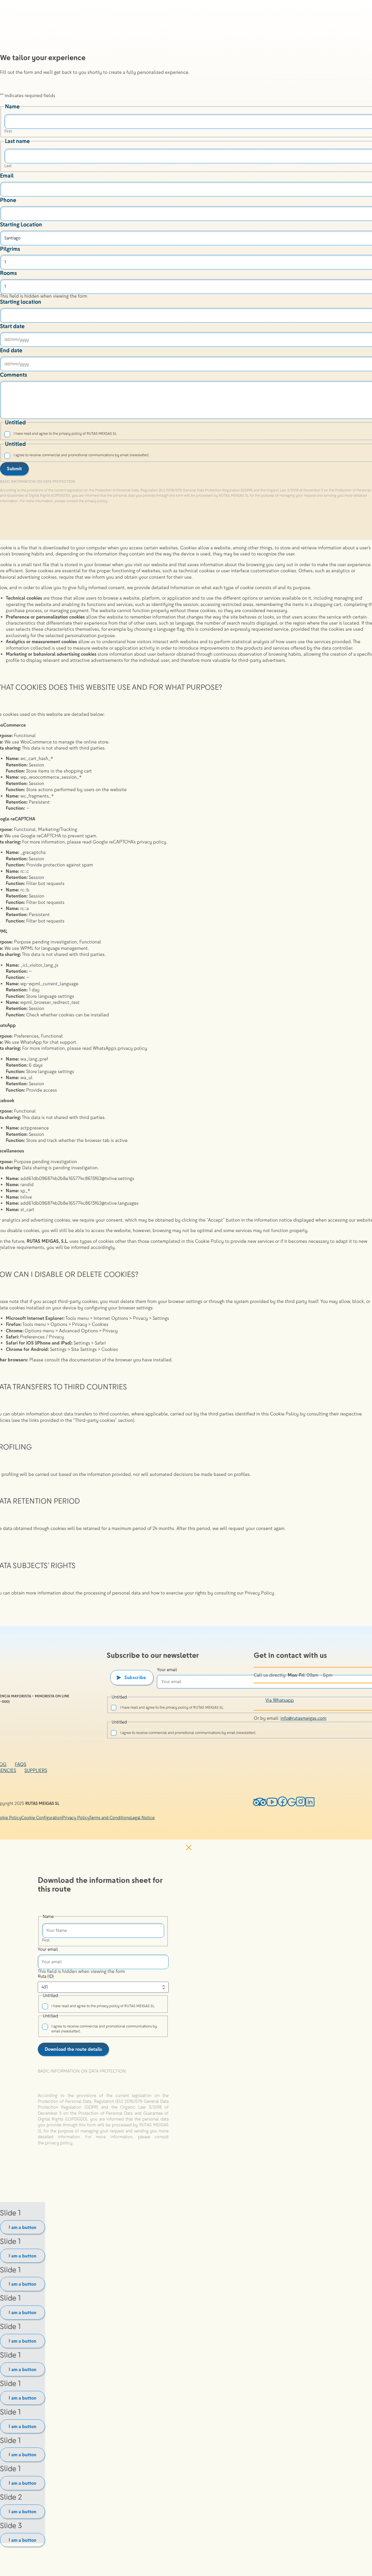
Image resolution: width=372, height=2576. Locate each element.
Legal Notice (143, 1818)
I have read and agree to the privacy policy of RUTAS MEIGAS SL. (103, 2006)
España (355, 277)
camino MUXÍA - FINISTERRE (359, 136)
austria (356, 283)
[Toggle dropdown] (364, 32)
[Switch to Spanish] (356, 339)
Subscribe (135, 1677)
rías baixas (355, 232)
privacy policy (59, 2143)
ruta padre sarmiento (359, 153)
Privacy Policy (76, 1818)
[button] (103, 2076)
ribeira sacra (356, 244)
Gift (346, 311)
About (349, 323)
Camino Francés (357, 41)
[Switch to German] (356, 345)
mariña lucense (357, 209)
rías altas (354, 221)
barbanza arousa (358, 255)
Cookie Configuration (42, 1818)
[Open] (346, 353)
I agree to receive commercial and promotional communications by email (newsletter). (104, 2029)
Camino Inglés (356, 64)
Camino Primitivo (358, 76)
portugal (359, 295)
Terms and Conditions (110, 1818)
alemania (358, 289)
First (46, 1940)
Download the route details (73, 2049)
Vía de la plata (356, 104)
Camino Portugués (360, 53)
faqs (20, 1764)
